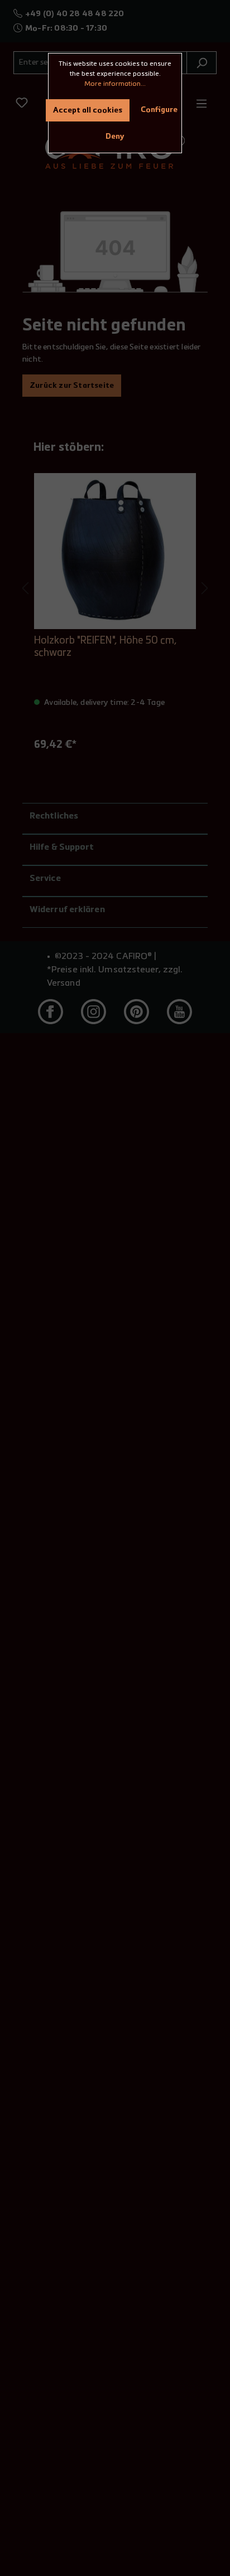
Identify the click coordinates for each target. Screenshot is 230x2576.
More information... (115, 84)
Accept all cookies (88, 110)
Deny (115, 137)
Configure (159, 110)
